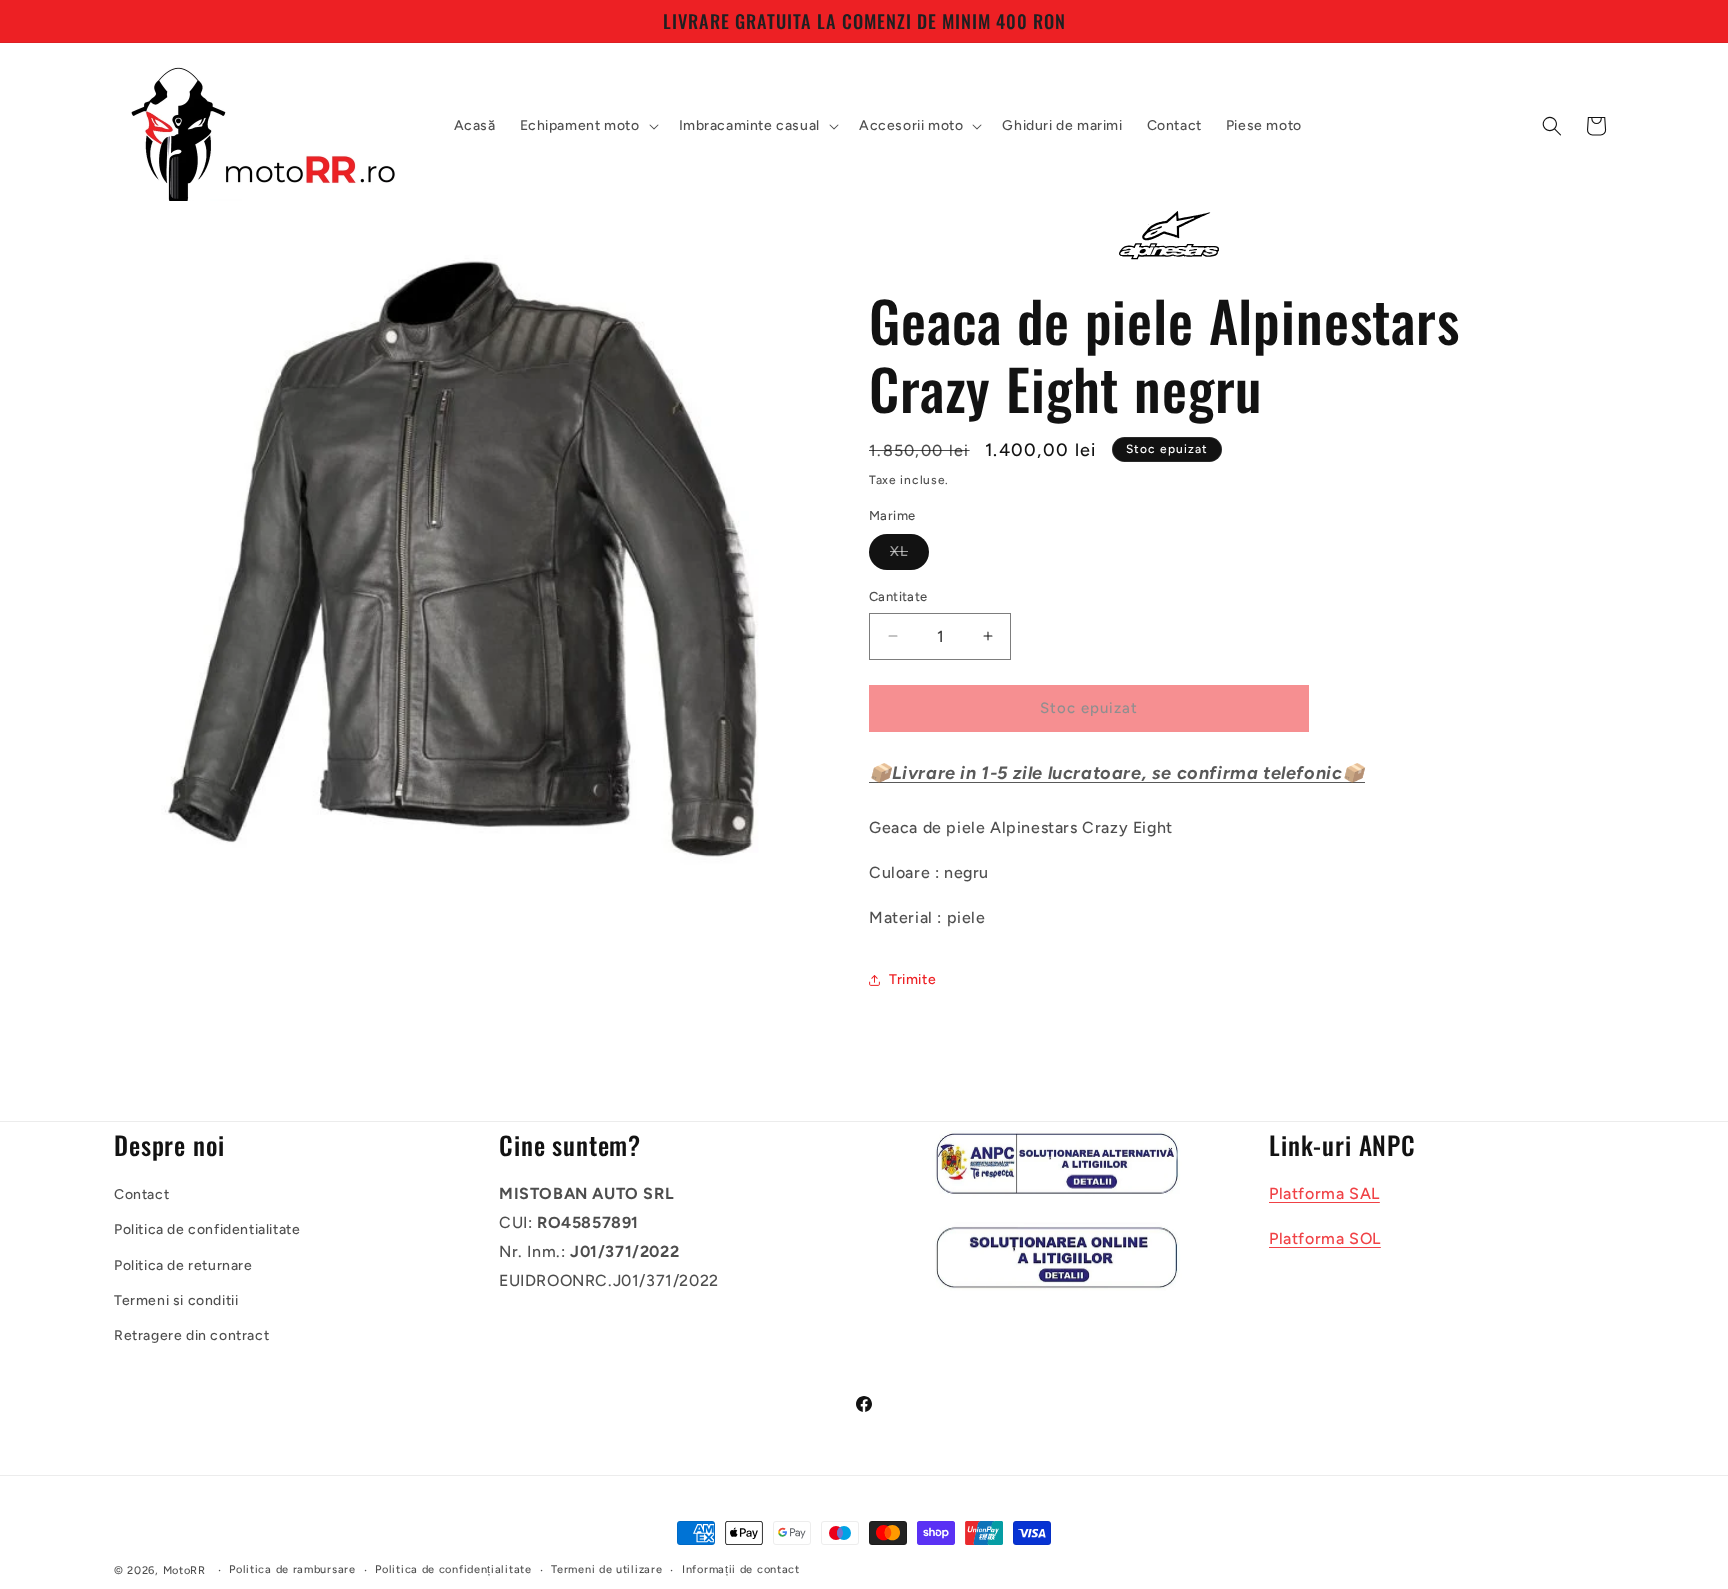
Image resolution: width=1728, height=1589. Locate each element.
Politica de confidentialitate (207, 1230)
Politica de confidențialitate (453, 1569)
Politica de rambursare (292, 1569)
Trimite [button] (912, 979)
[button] (587, 126)
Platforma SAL (1324, 1193)
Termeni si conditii (176, 1300)
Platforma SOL (1325, 1238)
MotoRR (184, 1570)
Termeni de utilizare (606, 1569)
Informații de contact (741, 1569)
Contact (141, 1194)
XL (909, 556)
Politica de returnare (183, 1265)
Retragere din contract (191, 1335)
